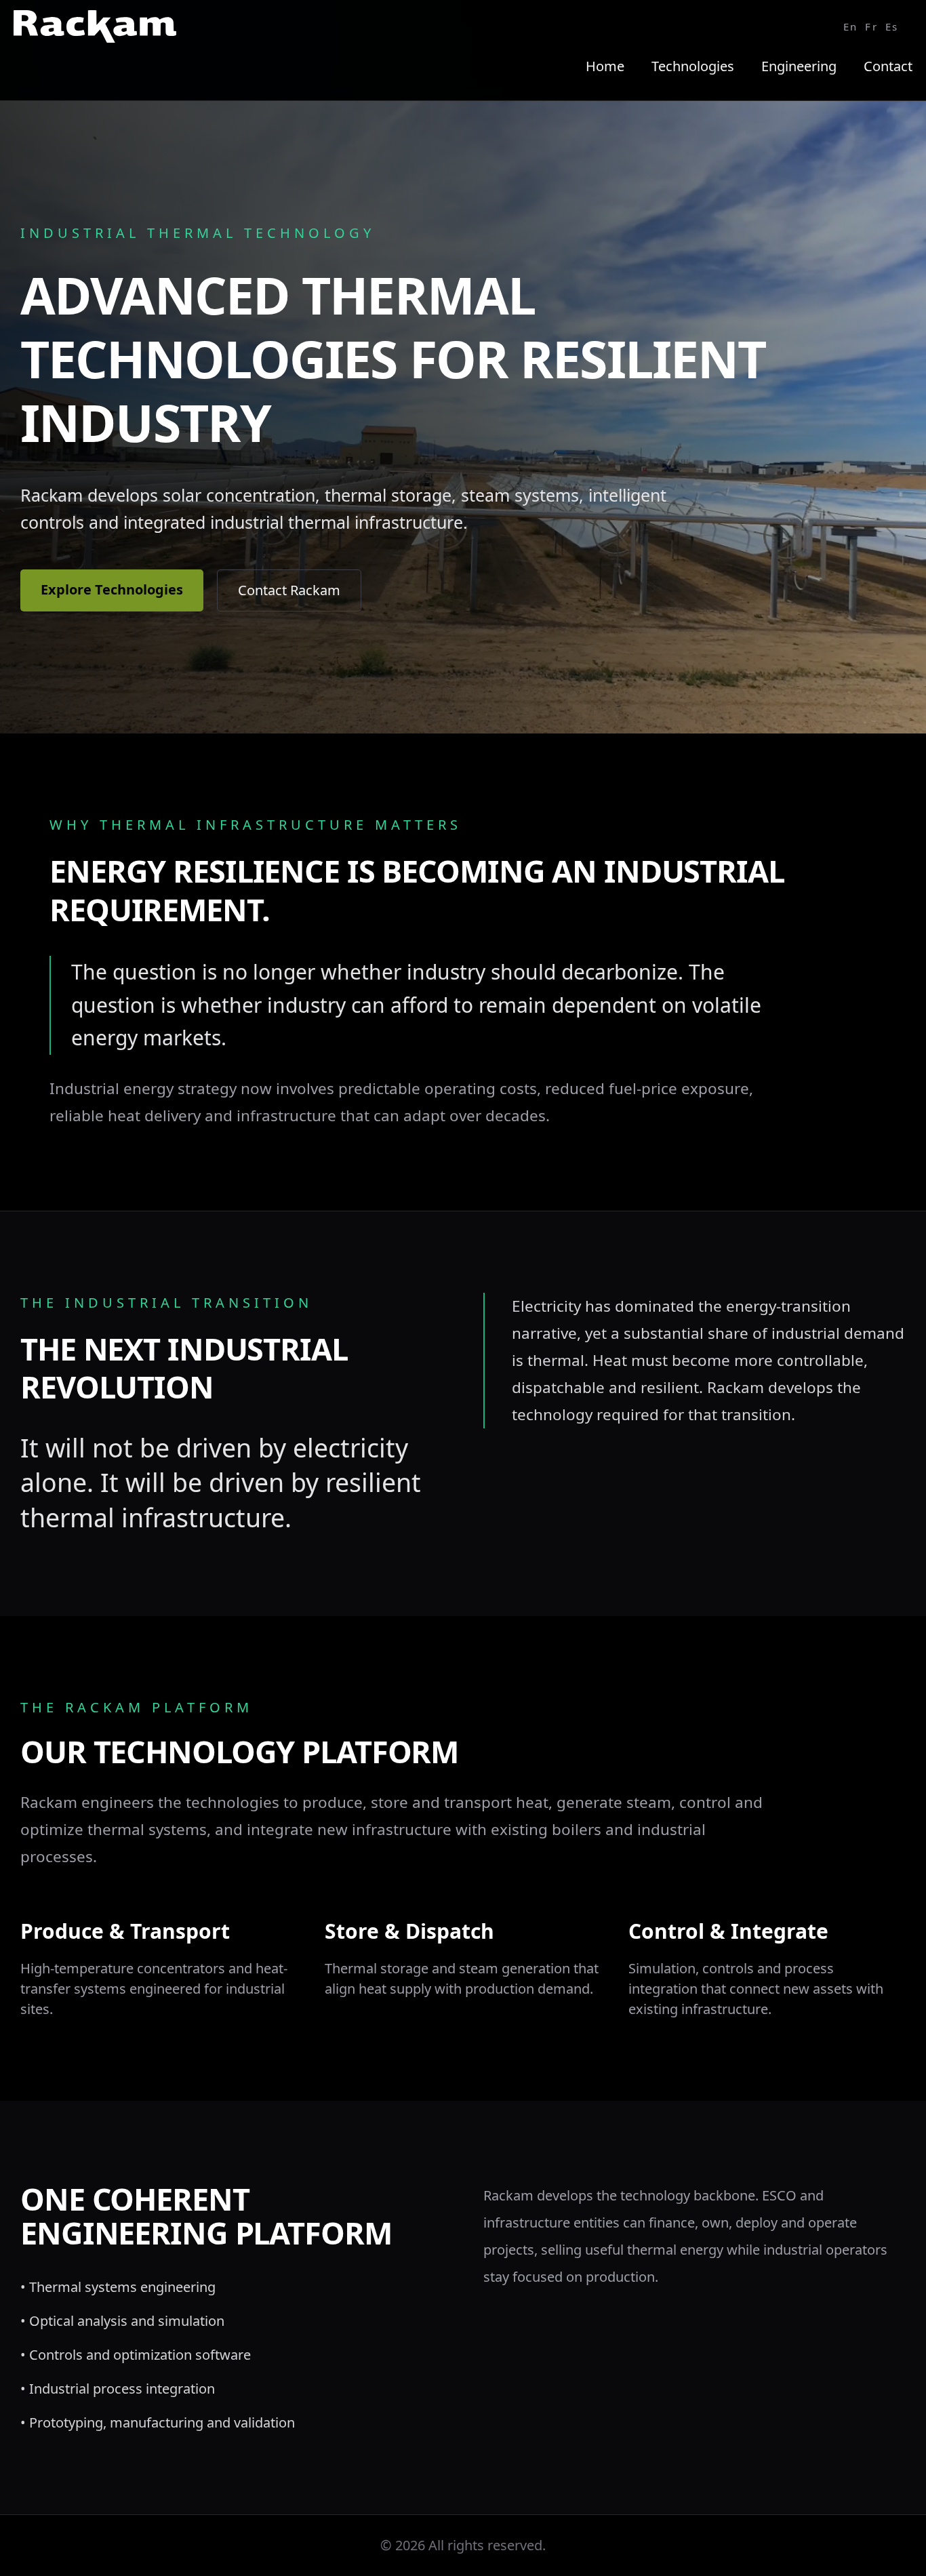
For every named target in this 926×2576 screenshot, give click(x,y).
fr (871, 26)
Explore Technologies (112, 589)
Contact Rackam (289, 590)
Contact (888, 66)
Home (605, 66)
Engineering (799, 66)
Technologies (693, 66)
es (892, 26)
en (851, 26)
